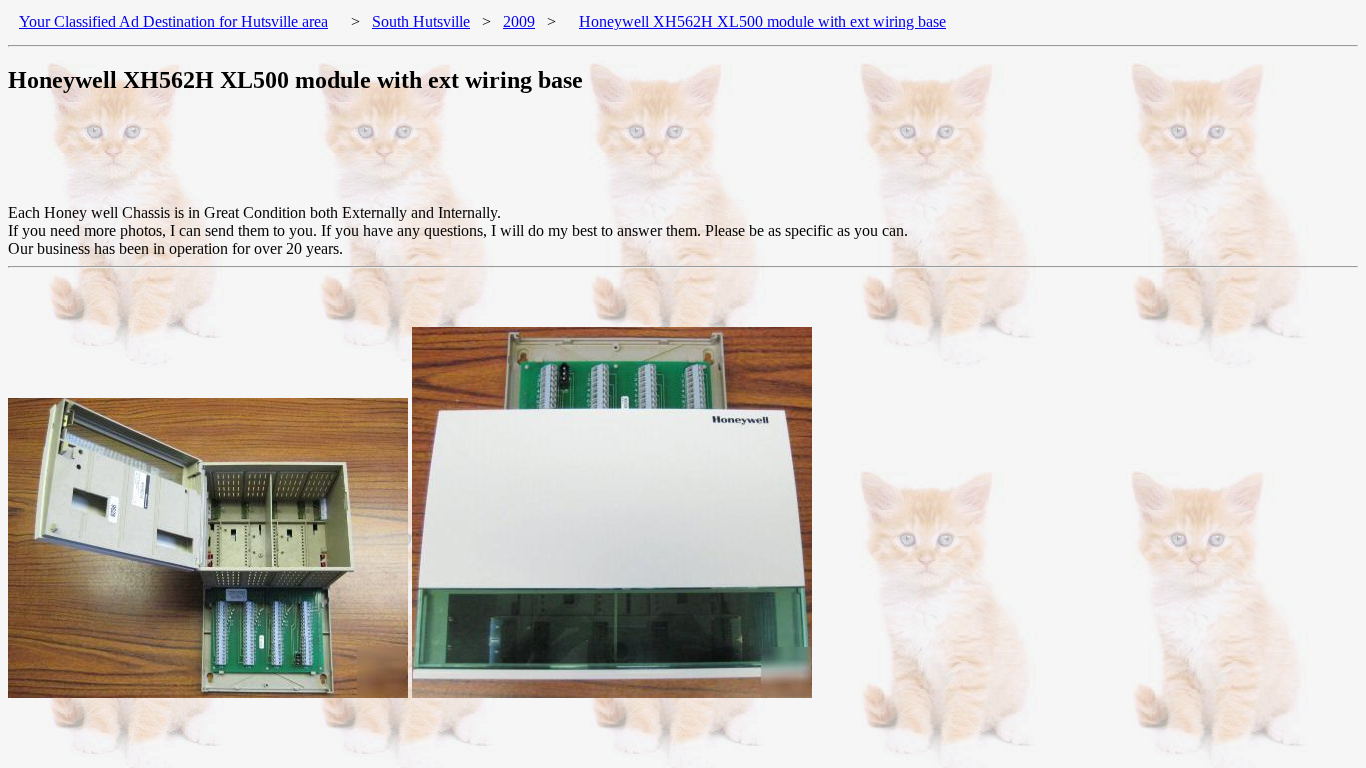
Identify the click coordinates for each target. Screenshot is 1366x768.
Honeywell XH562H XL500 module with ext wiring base (762, 21)
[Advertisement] (372, 159)
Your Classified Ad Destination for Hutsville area (173, 21)
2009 (519, 21)
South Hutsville (421, 21)
